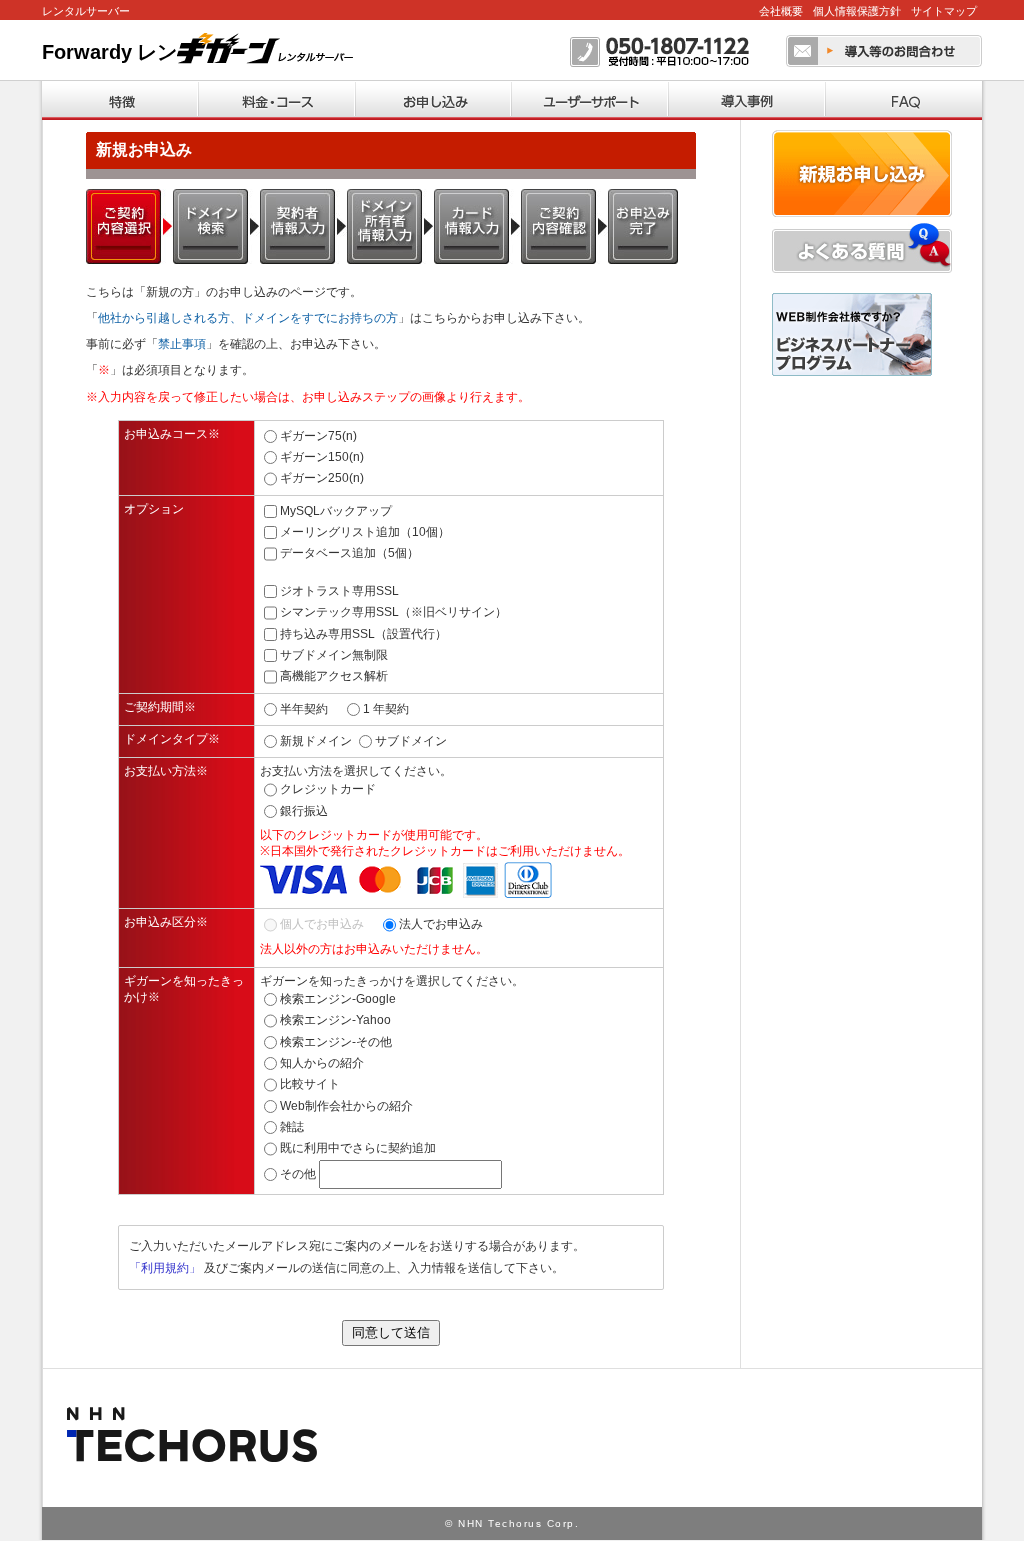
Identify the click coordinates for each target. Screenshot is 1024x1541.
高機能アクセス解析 (334, 676)
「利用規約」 (165, 1268)
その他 (298, 1174)
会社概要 (781, 11)
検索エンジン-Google (338, 999)
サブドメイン (411, 741)
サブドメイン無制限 (334, 655)
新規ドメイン (316, 741)
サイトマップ (944, 11)
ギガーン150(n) (322, 457)
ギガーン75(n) (318, 436)
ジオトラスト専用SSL (339, 591)
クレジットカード (328, 789)
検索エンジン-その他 (336, 1042)
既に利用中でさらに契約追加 (358, 1148)
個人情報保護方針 (857, 11)
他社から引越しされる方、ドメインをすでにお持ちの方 (248, 318)
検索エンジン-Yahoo (335, 1020)
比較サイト (310, 1084)
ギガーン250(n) (322, 478)
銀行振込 (304, 811)
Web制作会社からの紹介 (346, 1106)
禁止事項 (182, 344)
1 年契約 (386, 708)
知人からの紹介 (322, 1063)
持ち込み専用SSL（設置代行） (363, 633)
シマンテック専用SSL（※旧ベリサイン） (393, 612)
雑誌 (292, 1127)
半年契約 (304, 708)
